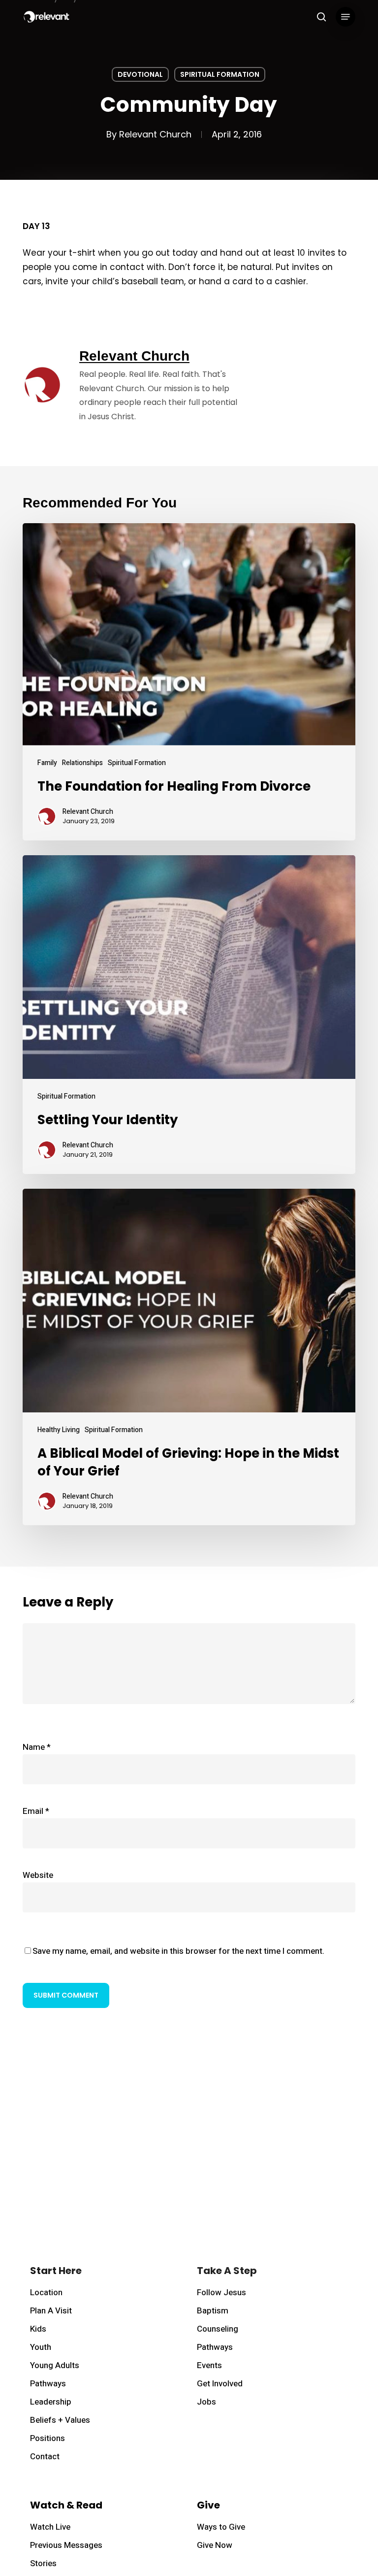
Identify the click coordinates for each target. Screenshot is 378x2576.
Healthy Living (59, 1430)
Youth (41, 2347)
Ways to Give (221, 2527)
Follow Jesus (221, 2292)
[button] (346, 17)
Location (46, 2292)
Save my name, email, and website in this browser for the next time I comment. (178, 1951)
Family (47, 763)
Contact (45, 2457)
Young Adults (55, 2365)
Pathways (48, 2384)
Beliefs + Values (60, 2420)
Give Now (215, 2545)
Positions (47, 2438)
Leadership (51, 2402)
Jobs (206, 2402)
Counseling (218, 2329)
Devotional (140, 74)
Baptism (213, 2311)
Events (209, 2365)
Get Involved (220, 2384)
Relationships (82, 763)
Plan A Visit (51, 2311)
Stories (43, 2563)
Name (37, 1747)
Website (38, 1875)
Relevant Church (155, 134)
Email (36, 1811)
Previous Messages (66, 2545)
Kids (38, 2329)
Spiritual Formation (220, 74)
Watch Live (50, 2527)
